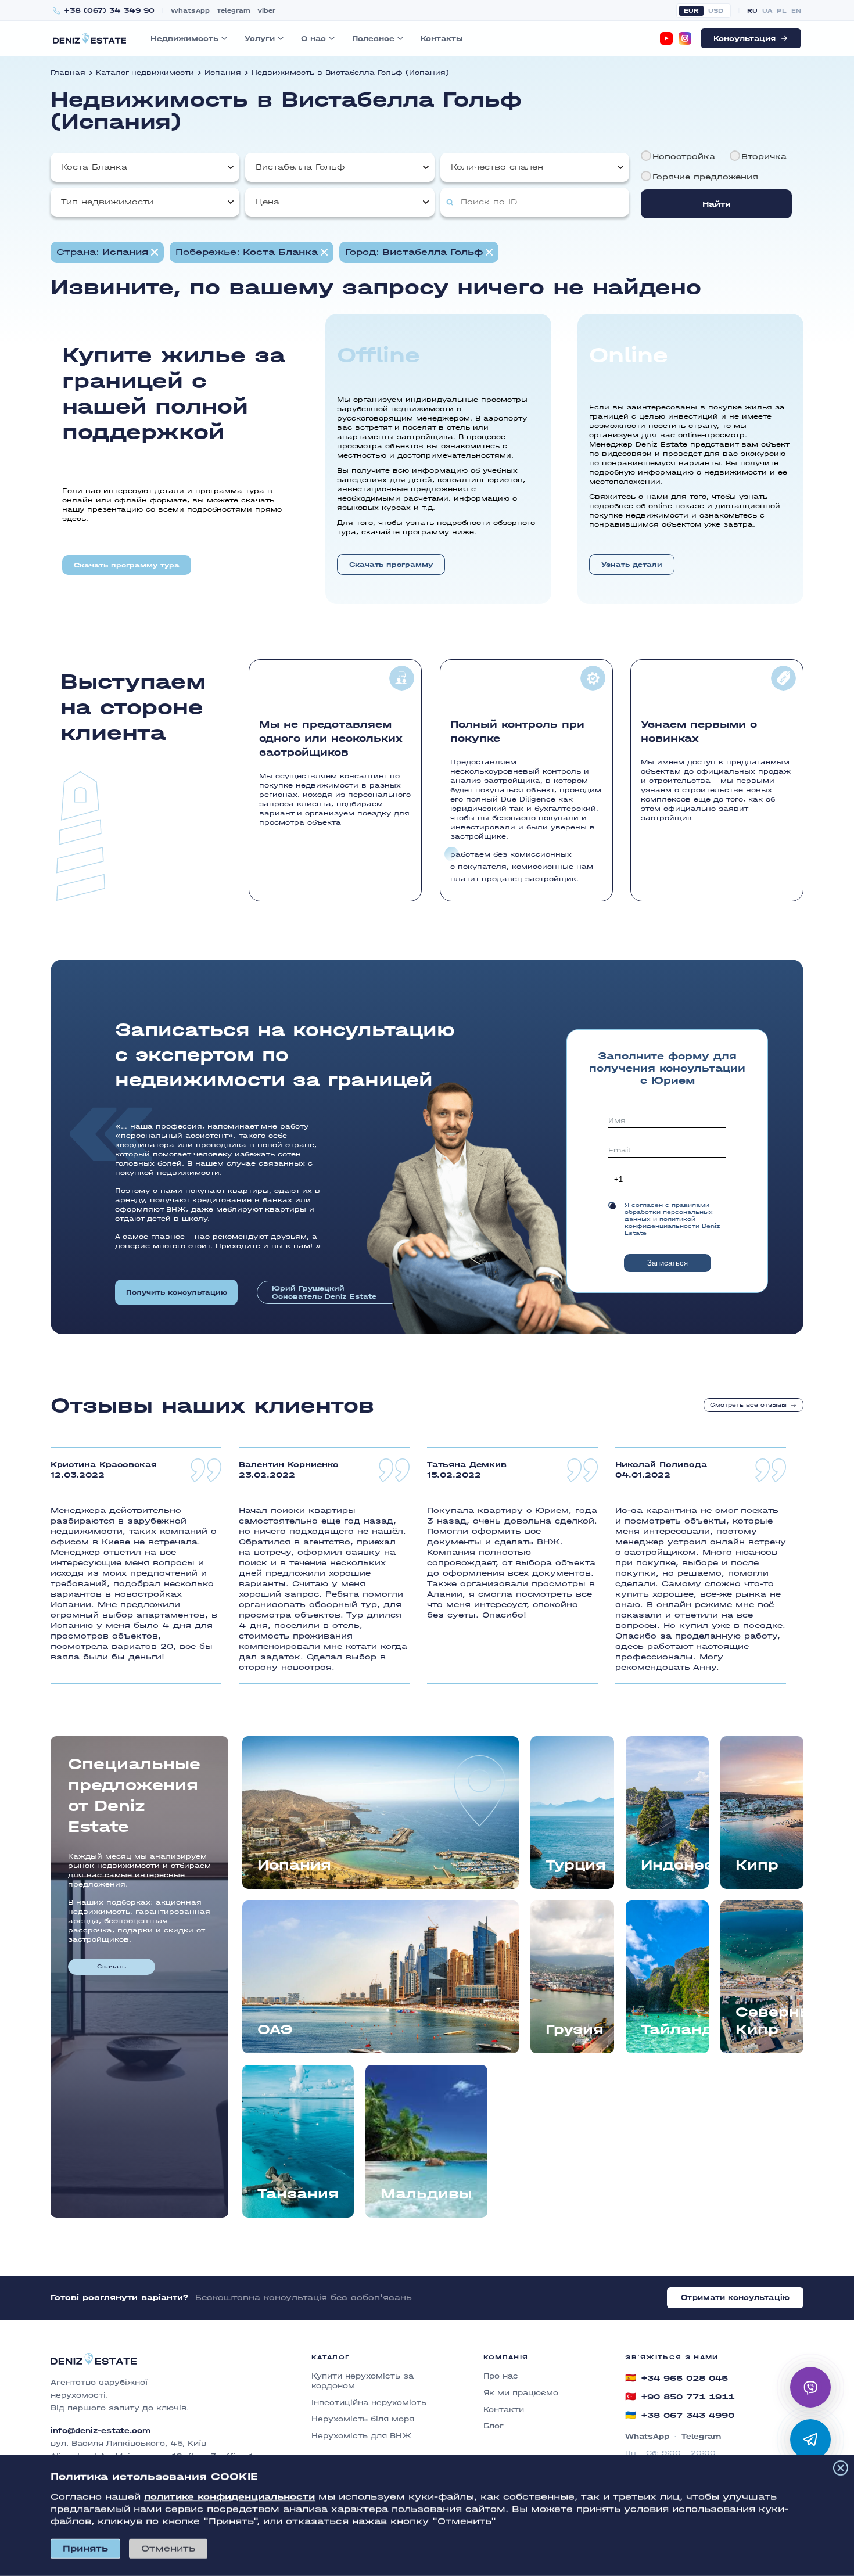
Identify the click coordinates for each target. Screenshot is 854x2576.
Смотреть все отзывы (748, 1405)
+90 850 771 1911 (680, 2397)
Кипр (757, 1865)
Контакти (504, 2410)
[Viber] (810, 2387)
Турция (576, 1865)
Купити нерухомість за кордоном (363, 2381)
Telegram (234, 11)
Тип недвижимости (107, 202)
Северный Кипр (769, 2020)
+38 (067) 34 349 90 (109, 11)
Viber (266, 11)
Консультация (744, 39)
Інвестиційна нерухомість (369, 2403)
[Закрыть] (841, 2468)
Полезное (373, 39)
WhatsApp (190, 11)
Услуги (260, 39)
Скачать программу (391, 565)
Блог (494, 2426)
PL (782, 11)
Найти (717, 204)
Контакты (442, 39)
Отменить (168, 2548)
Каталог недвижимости (145, 73)
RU (752, 11)
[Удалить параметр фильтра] (155, 252)
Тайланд (675, 2029)
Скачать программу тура (127, 565)
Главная (68, 73)
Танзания (298, 2194)
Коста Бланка (94, 167)
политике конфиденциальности (229, 2497)
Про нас (501, 2376)
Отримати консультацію (735, 2297)
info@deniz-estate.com (101, 2431)
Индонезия (675, 1865)
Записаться (668, 1263)
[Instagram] (685, 38)
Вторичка (764, 157)
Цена (268, 202)
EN (796, 11)
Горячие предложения (705, 177)
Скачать (112, 1967)
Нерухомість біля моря (363, 2419)
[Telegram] (810, 2440)
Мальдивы (426, 2194)
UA (767, 11)
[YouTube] (666, 38)
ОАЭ (275, 2029)
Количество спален (497, 167)
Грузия (575, 2029)
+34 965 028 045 (677, 2378)
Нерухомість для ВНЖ (361, 2436)
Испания (223, 73)
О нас (313, 39)
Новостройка (684, 157)
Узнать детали (632, 565)
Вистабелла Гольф (300, 167)
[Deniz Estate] (89, 38)
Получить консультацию (177, 1292)
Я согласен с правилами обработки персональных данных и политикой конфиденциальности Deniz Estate (672, 1219)
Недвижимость (184, 39)
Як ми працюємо (521, 2393)
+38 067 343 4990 (680, 2415)
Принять (85, 2548)
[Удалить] (324, 252)
